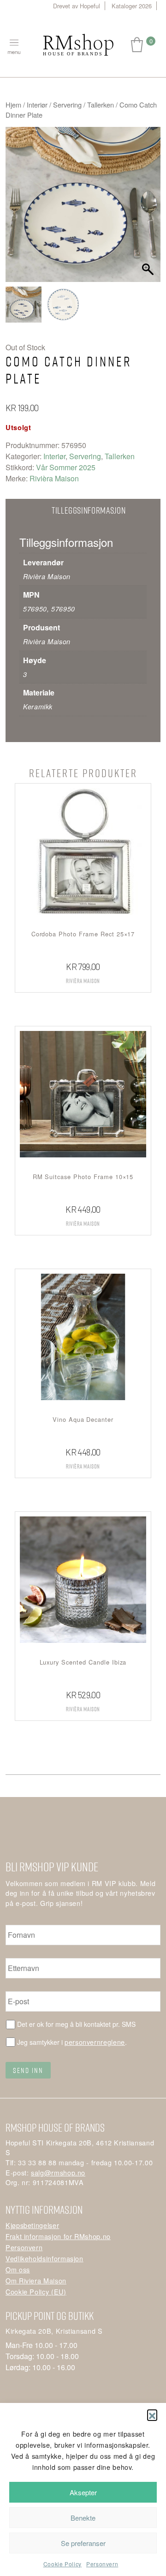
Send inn (28, 2070)
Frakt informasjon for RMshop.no (58, 2236)
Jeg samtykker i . (72, 2042)
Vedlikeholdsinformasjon (44, 2258)
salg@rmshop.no (58, 2172)
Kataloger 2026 (132, 6)
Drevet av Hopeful (77, 6)
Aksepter (83, 2492)
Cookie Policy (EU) (36, 2291)
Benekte (83, 2518)
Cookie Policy (62, 2564)
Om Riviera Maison (36, 2280)
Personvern (102, 2564)
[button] (152, 2414)
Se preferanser (83, 2543)
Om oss (18, 2269)
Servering (67, 105)
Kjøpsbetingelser (32, 2225)
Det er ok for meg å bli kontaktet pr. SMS (76, 2024)
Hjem (13, 105)
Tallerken (101, 105)
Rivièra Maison (54, 478)
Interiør (37, 105)
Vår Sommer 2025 (66, 467)
